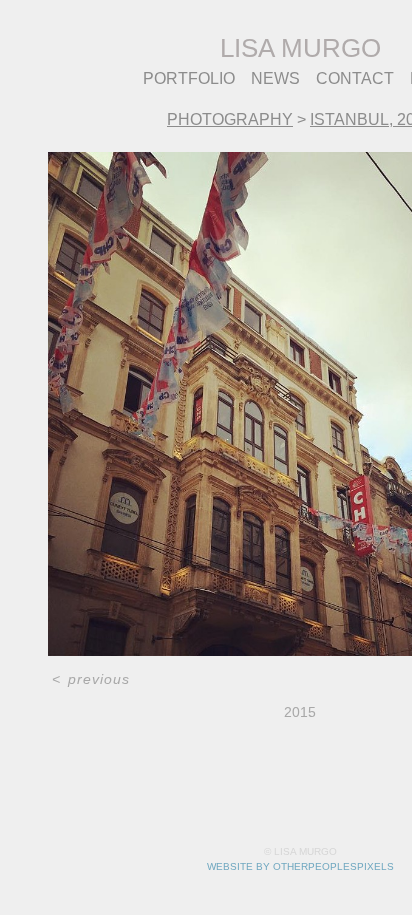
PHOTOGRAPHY (230, 119)
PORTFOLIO (189, 78)
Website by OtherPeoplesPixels (300, 866)
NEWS (275, 78)
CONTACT (355, 78)
